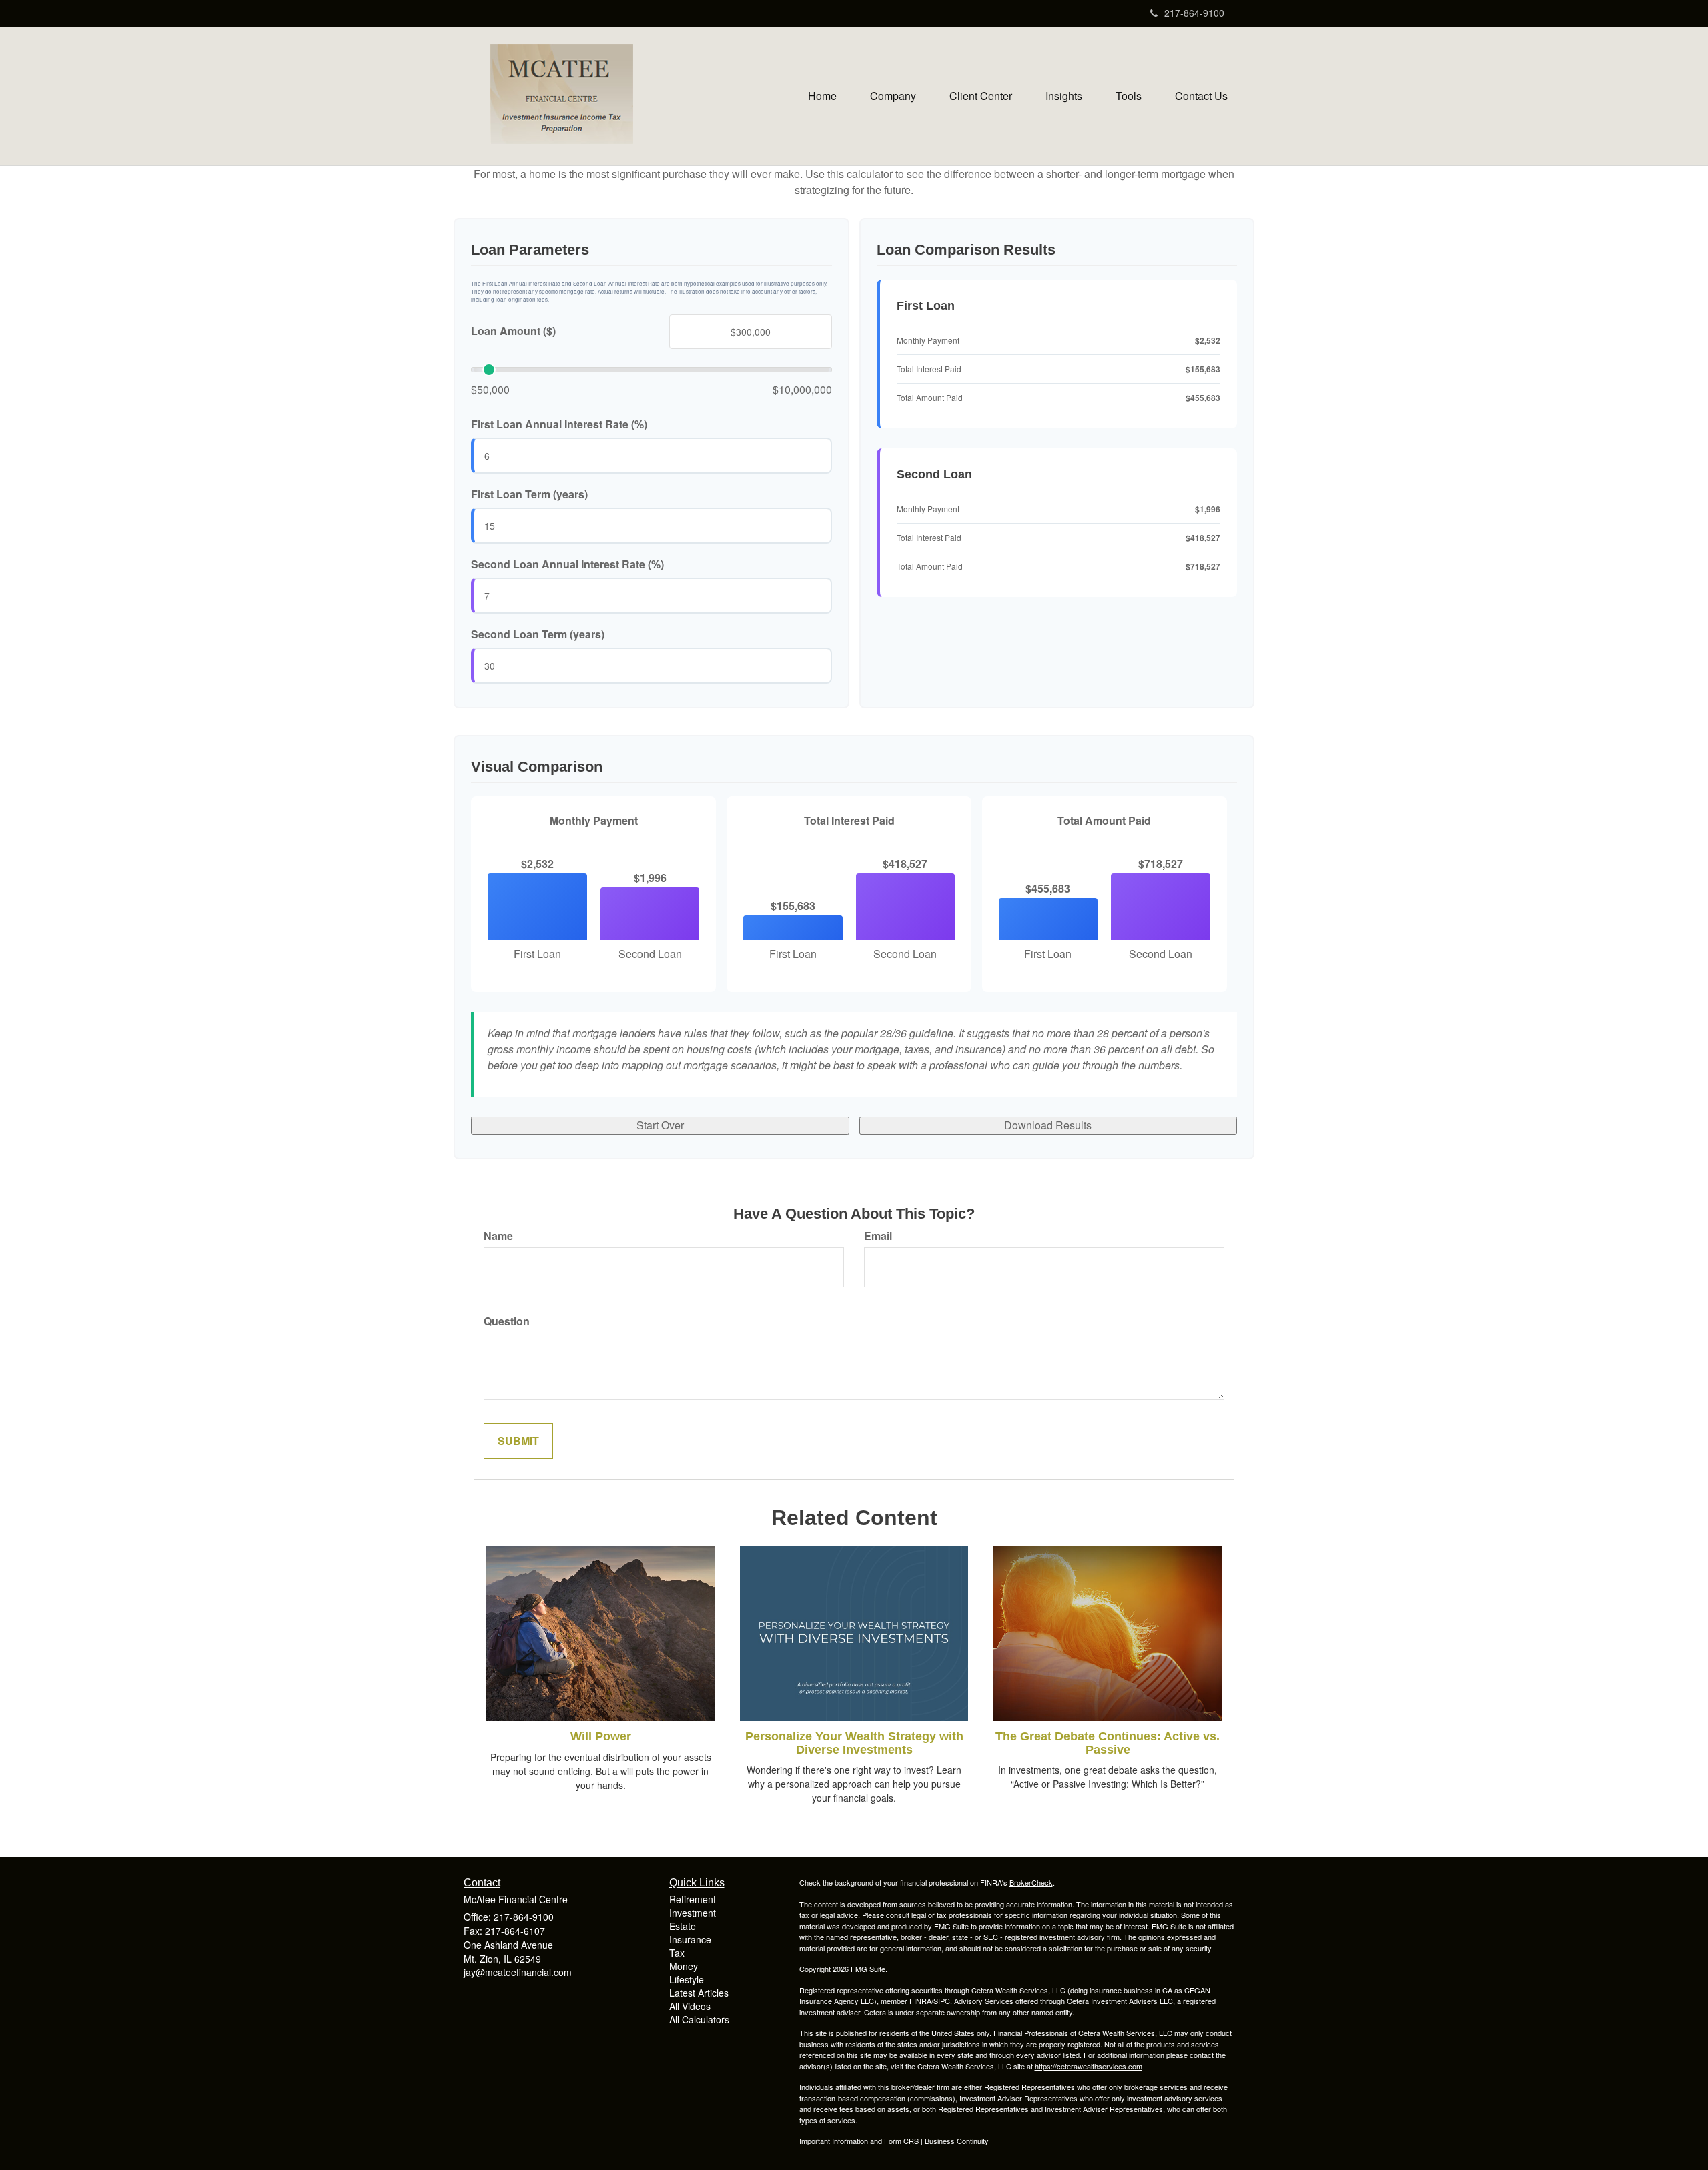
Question (507, 1321)
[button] (893, 96)
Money (684, 1966)
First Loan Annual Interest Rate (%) (559, 424)
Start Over (660, 1125)
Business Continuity (957, 2141)
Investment (693, 1913)
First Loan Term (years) (529, 494)
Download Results (1048, 1125)
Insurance (690, 1939)
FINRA (920, 2001)
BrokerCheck (1031, 1882)
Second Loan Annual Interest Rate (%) (567, 564)
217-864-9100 (1194, 13)
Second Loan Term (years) (538, 634)
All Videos (690, 2006)
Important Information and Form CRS (859, 2141)
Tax (677, 1953)
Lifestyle (687, 1979)
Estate (683, 1926)
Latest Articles (699, 1993)
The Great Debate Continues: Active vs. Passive (1108, 1743)
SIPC (942, 2001)
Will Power (601, 1736)
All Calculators (699, 2019)
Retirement (693, 1899)
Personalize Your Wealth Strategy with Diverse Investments (854, 1743)
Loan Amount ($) (513, 331)
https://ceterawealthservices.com (1089, 2066)
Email (878, 1236)
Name (498, 1236)
